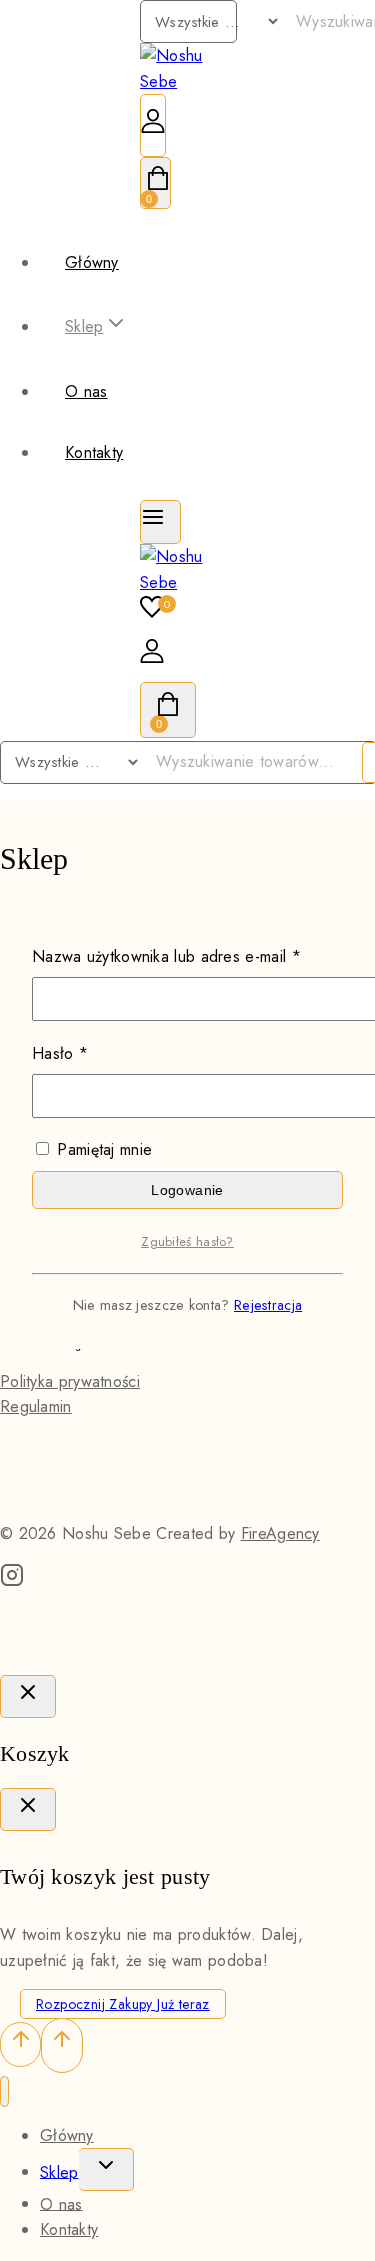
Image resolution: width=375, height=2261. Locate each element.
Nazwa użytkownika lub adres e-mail (187, 956)
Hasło (99, 1053)
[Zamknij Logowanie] (28, 1696)
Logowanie (187, 1190)
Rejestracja (268, 1305)
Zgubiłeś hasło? (187, 1241)
